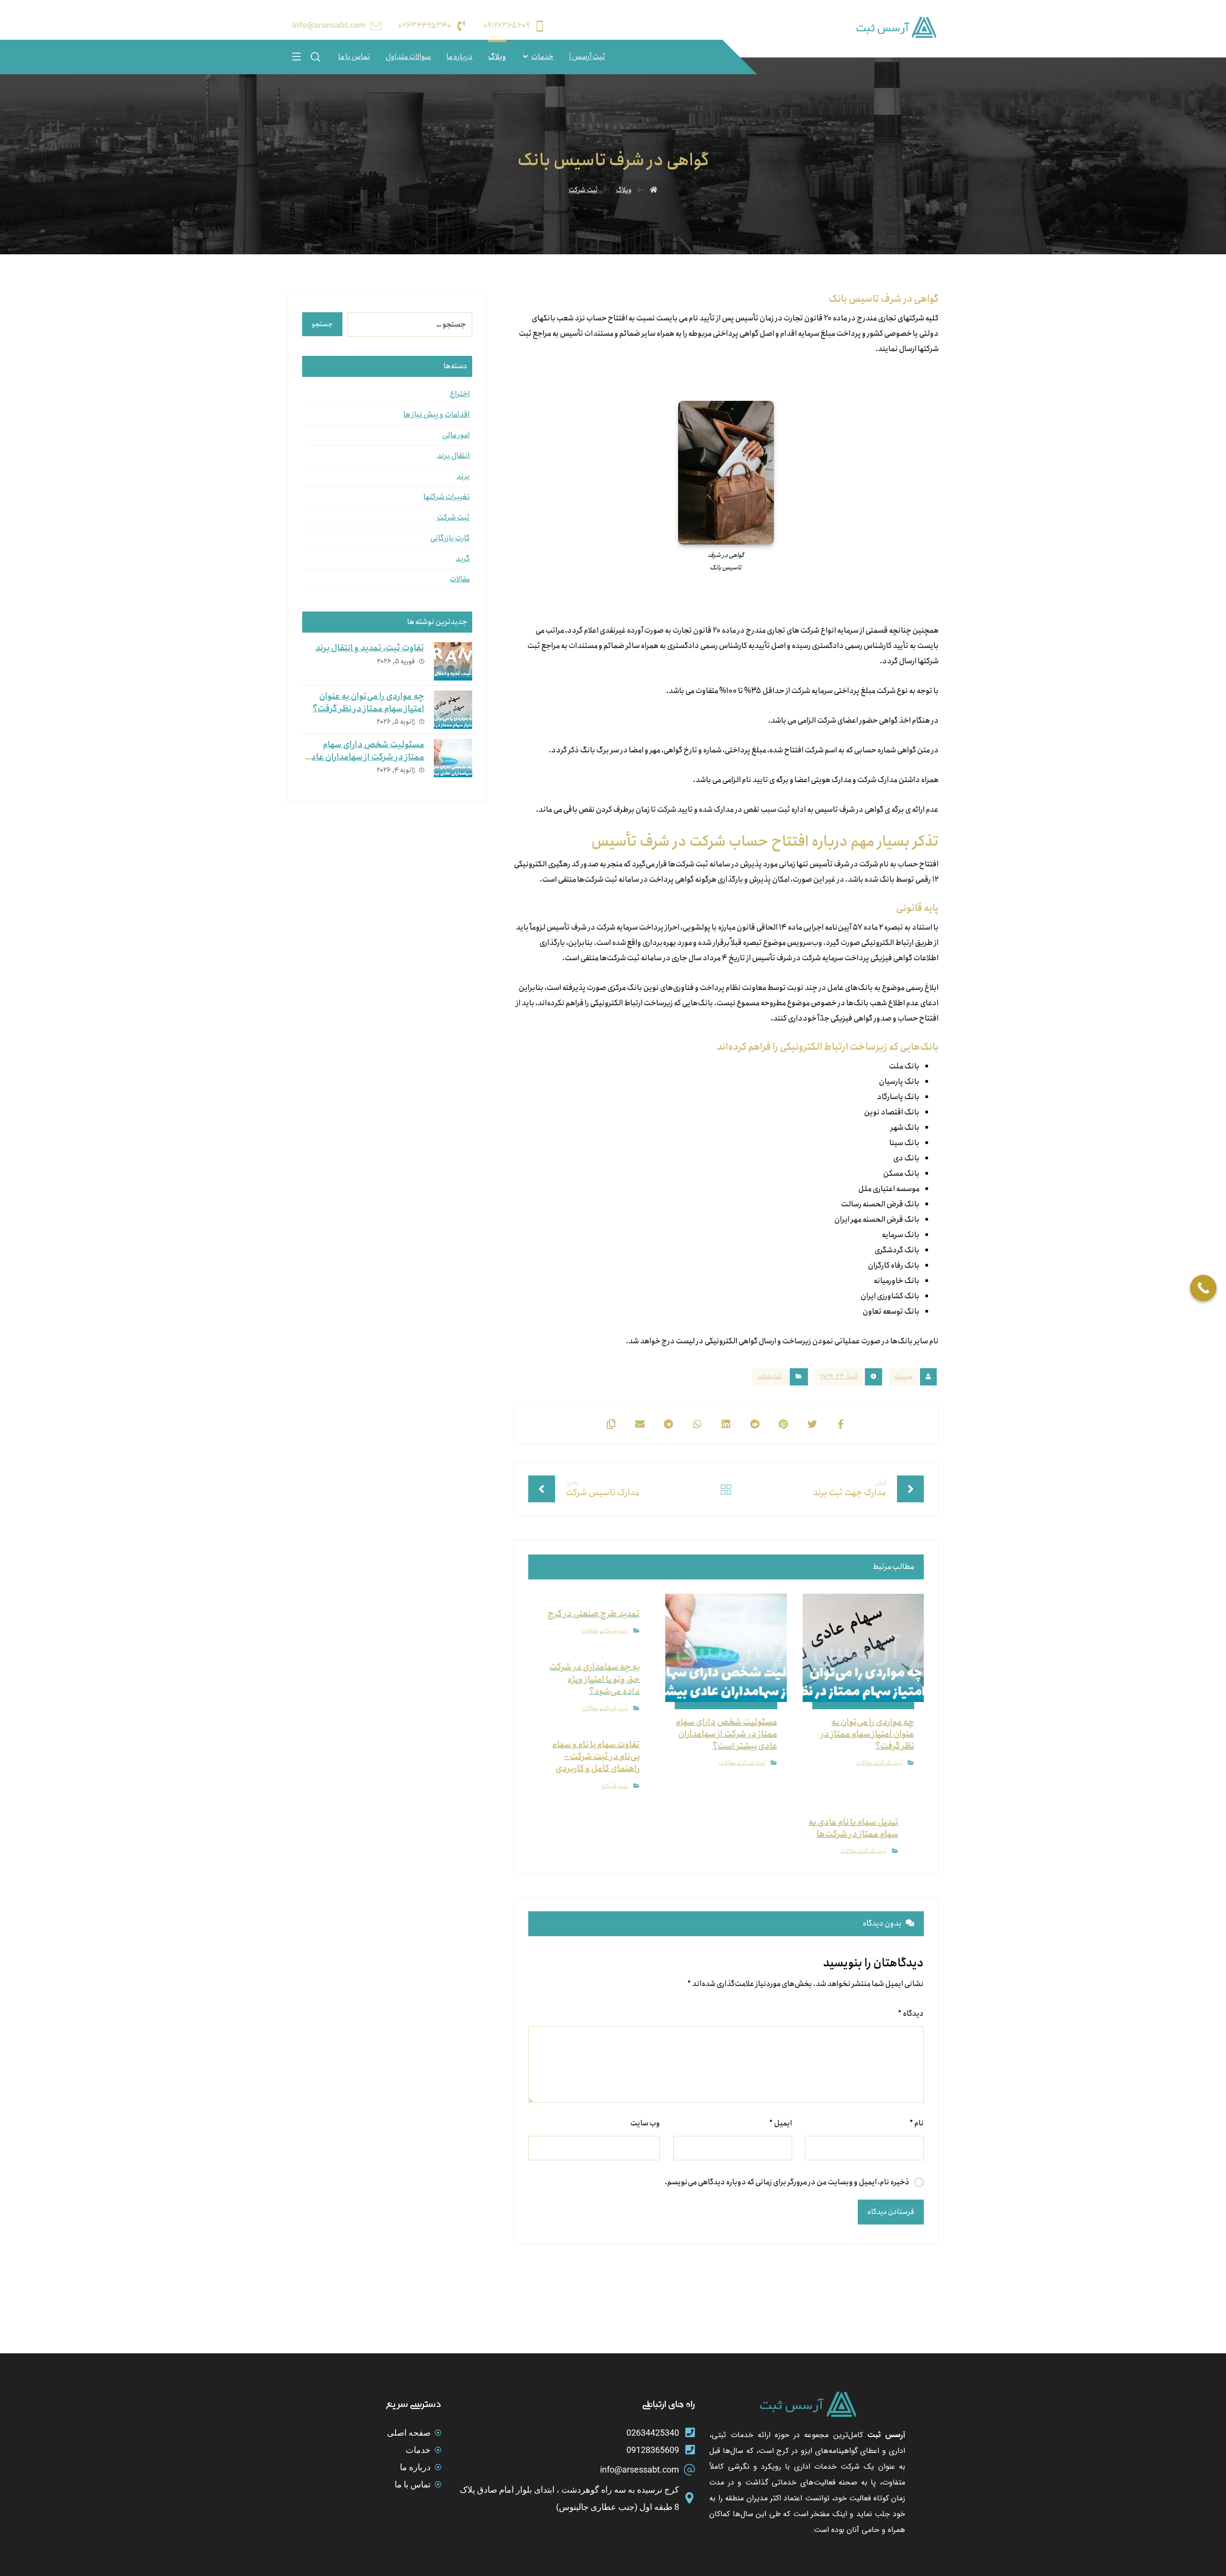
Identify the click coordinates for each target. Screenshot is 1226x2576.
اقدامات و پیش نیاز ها (437, 414)
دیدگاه (911, 2014)
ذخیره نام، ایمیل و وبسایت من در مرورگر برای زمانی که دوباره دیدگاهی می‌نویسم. (787, 2182)
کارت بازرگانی (450, 538)
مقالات (864, 1763)
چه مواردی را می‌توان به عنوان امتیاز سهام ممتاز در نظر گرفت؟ (369, 702)
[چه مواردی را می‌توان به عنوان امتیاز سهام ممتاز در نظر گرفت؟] (453, 710)
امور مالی (456, 435)
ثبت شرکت (770, 1377)
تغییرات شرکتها (447, 497)
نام (917, 2123)
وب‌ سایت (645, 2123)
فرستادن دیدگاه (891, 2212)
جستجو (322, 324)
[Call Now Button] (1203, 1288)
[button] (296, 56)
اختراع (460, 394)
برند (463, 476)
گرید (463, 559)
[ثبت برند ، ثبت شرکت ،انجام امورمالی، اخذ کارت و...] (896, 28)
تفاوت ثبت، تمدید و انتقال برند (370, 648)
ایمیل (780, 2123)
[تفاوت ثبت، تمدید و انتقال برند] (453, 661)
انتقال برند (453, 456)
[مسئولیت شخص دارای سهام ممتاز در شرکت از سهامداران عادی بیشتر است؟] (453, 758)
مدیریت (903, 1377)
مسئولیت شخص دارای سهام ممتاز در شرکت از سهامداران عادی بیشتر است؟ (364, 757)
